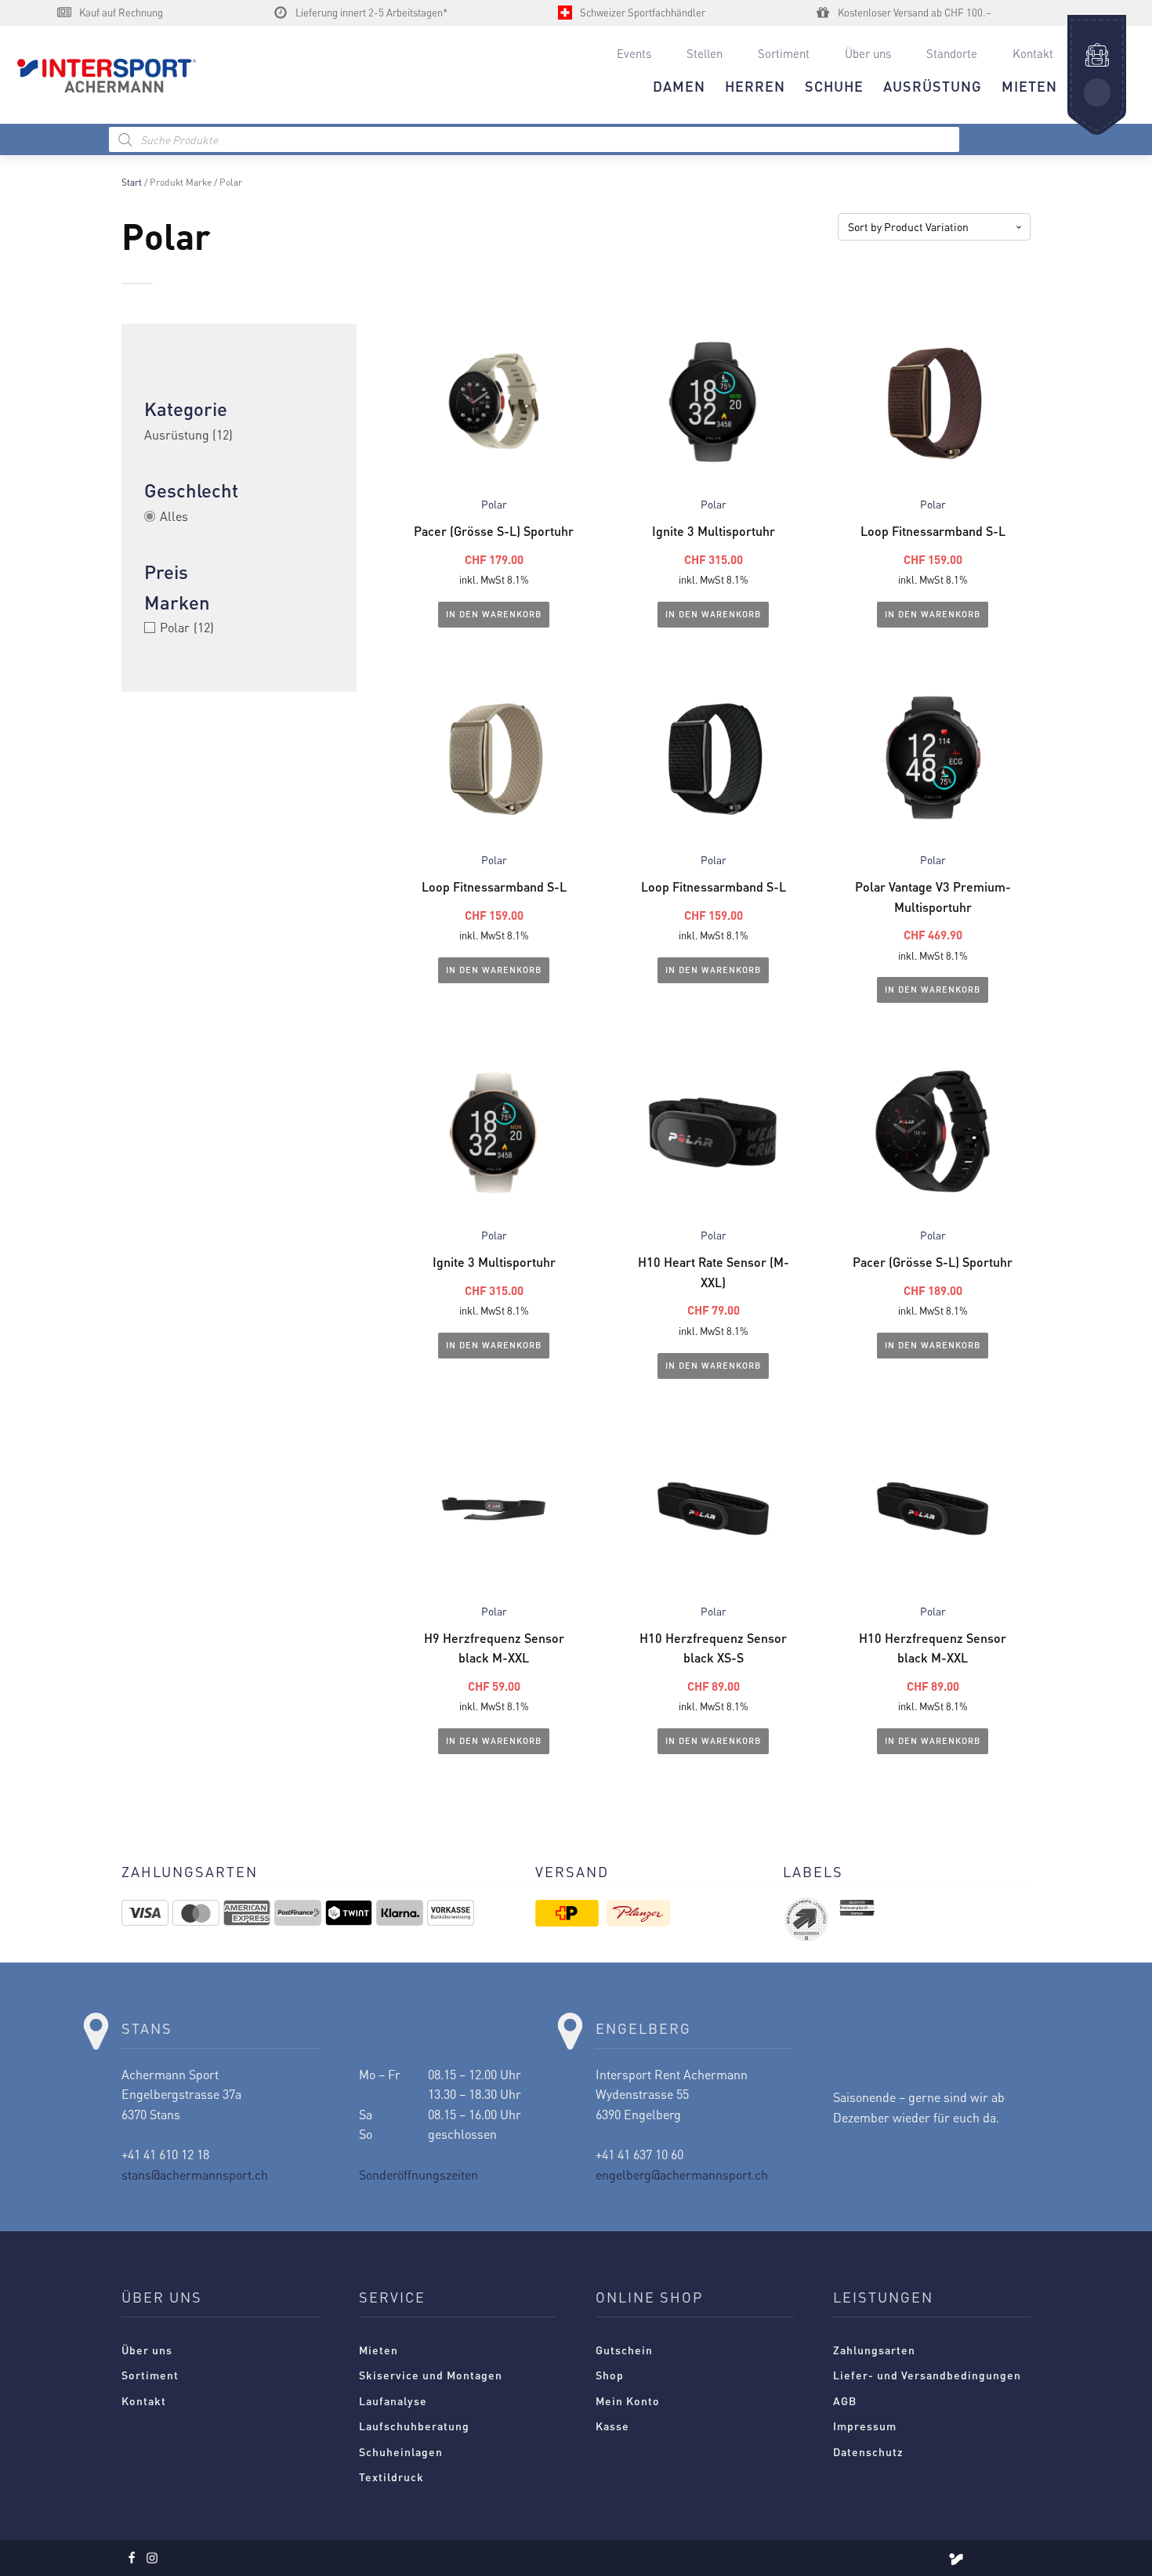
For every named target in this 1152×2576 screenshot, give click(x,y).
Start (132, 182)
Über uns (868, 53)
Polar (494, 504)
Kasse (612, 2426)
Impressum (865, 2426)
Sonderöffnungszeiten (418, 2174)
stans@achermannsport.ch (195, 2174)
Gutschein (624, 2350)
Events (634, 53)
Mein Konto (628, 2401)
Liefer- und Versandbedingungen (927, 2375)
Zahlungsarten (874, 2350)
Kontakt (1033, 53)
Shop (610, 2375)
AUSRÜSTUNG (933, 86)
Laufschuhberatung (414, 2426)
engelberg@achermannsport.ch (682, 2174)
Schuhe (834, 86)
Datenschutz (868, 2451)
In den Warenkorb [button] (494, 614)
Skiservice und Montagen (431, 2375)
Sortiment (784, 53)
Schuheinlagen (401, 2451)
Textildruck (391, 2477)
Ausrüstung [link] (188, 434)
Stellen (705, 53)
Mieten (379, 2350)
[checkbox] (239, 628)
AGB (845, 2401)
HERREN (755, 86)
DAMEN (679, 86)
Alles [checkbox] (174, 516)
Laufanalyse (393, 2401)
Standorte (952, 53)
